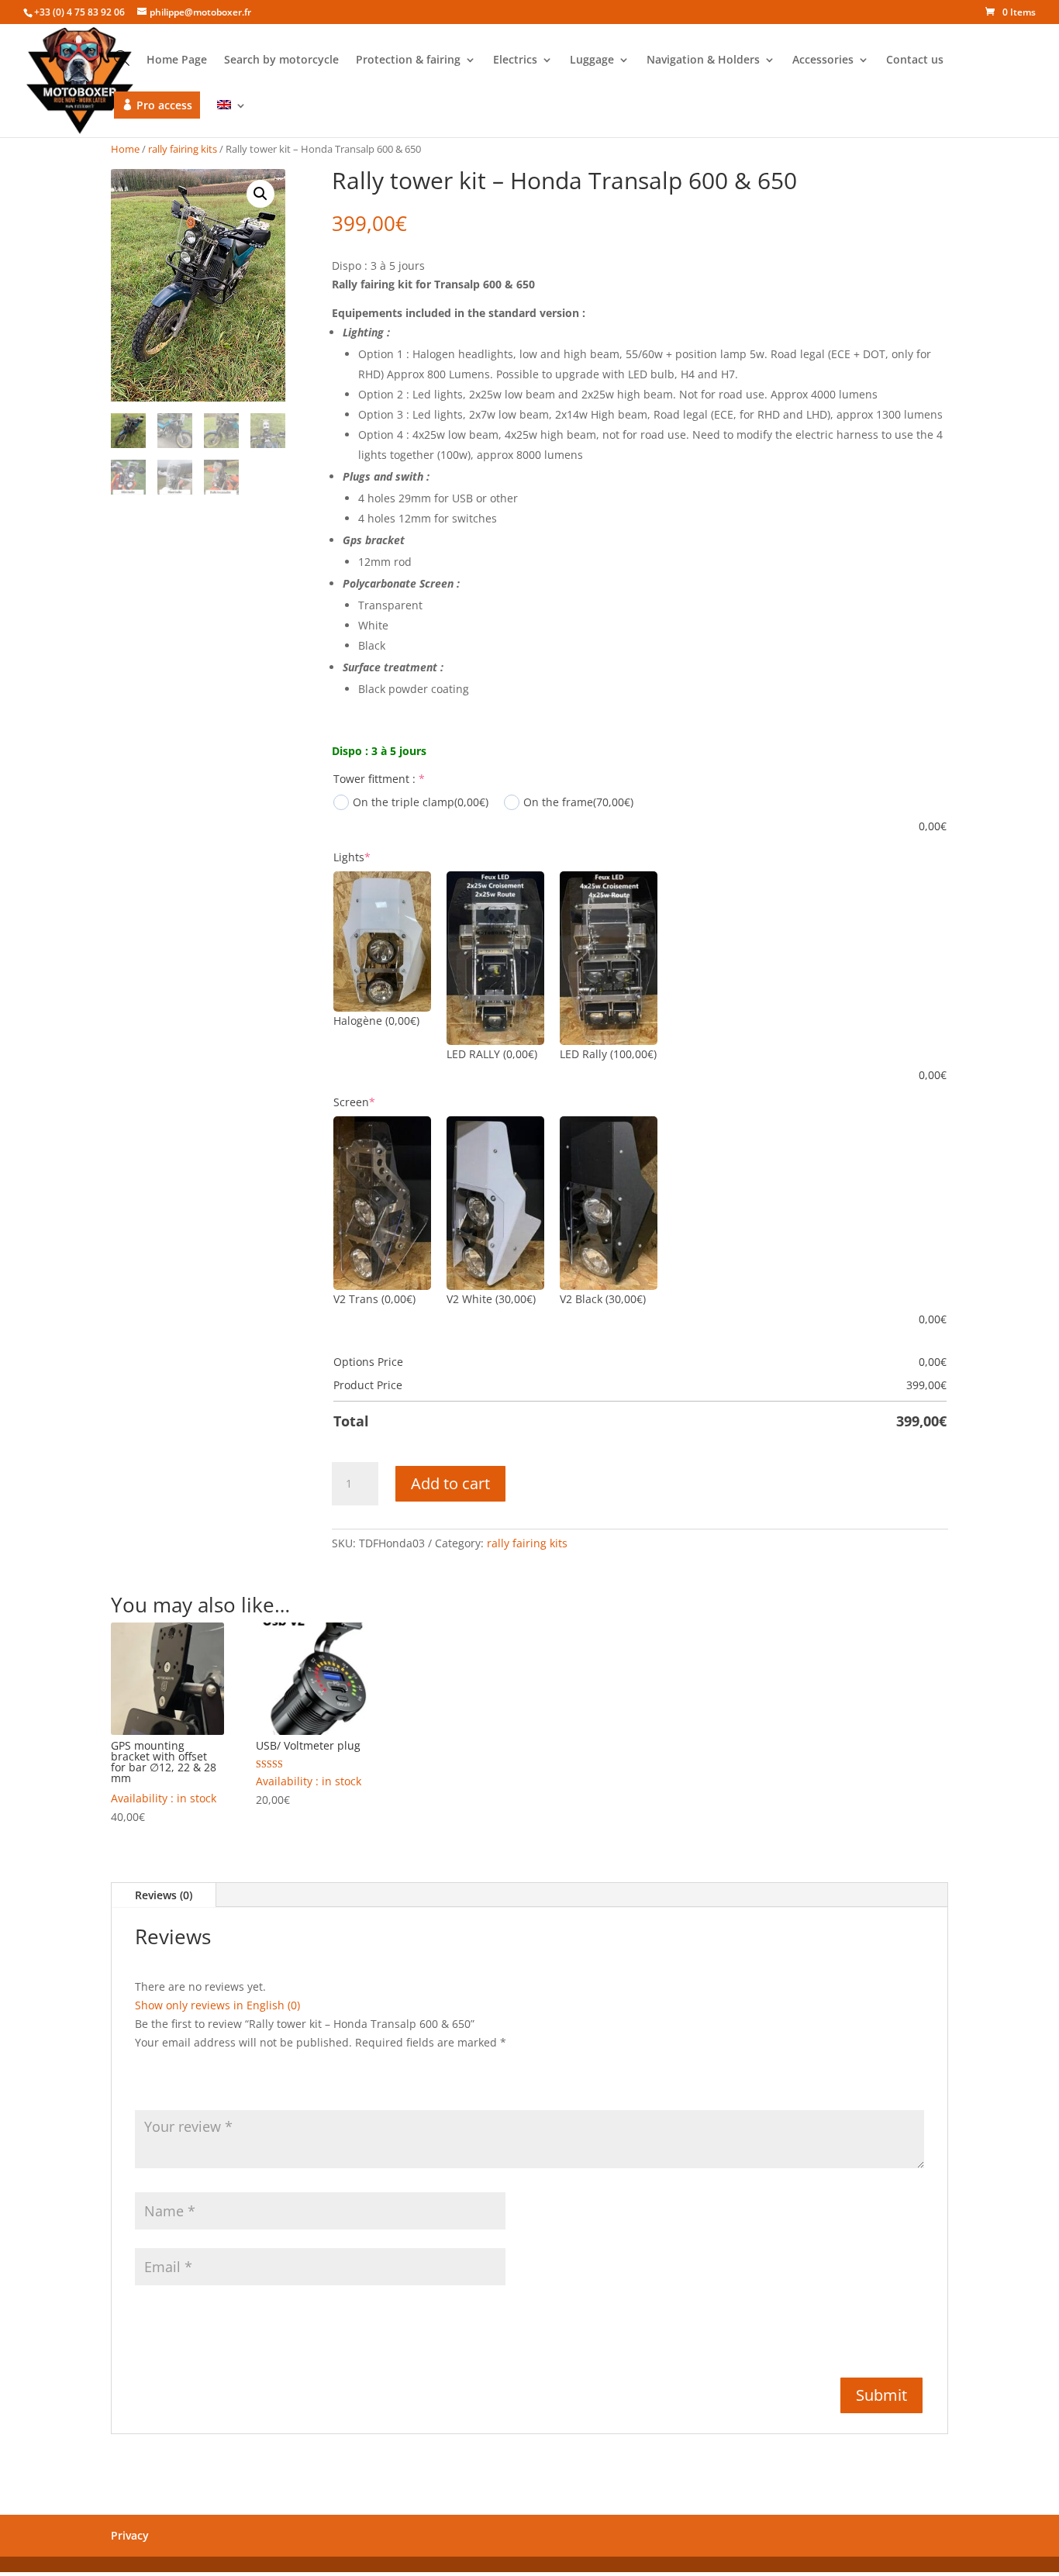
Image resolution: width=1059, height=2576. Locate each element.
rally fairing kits (183, 149)
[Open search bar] (122, 58)
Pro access (164, 105)
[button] (260, 194)
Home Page (177, 60)
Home (125, 149)
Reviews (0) (164, 1895)
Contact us (915, 60)
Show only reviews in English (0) (217, 2005)
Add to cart (450, 1483)
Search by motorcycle (281, 60)
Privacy (130, 2535)
